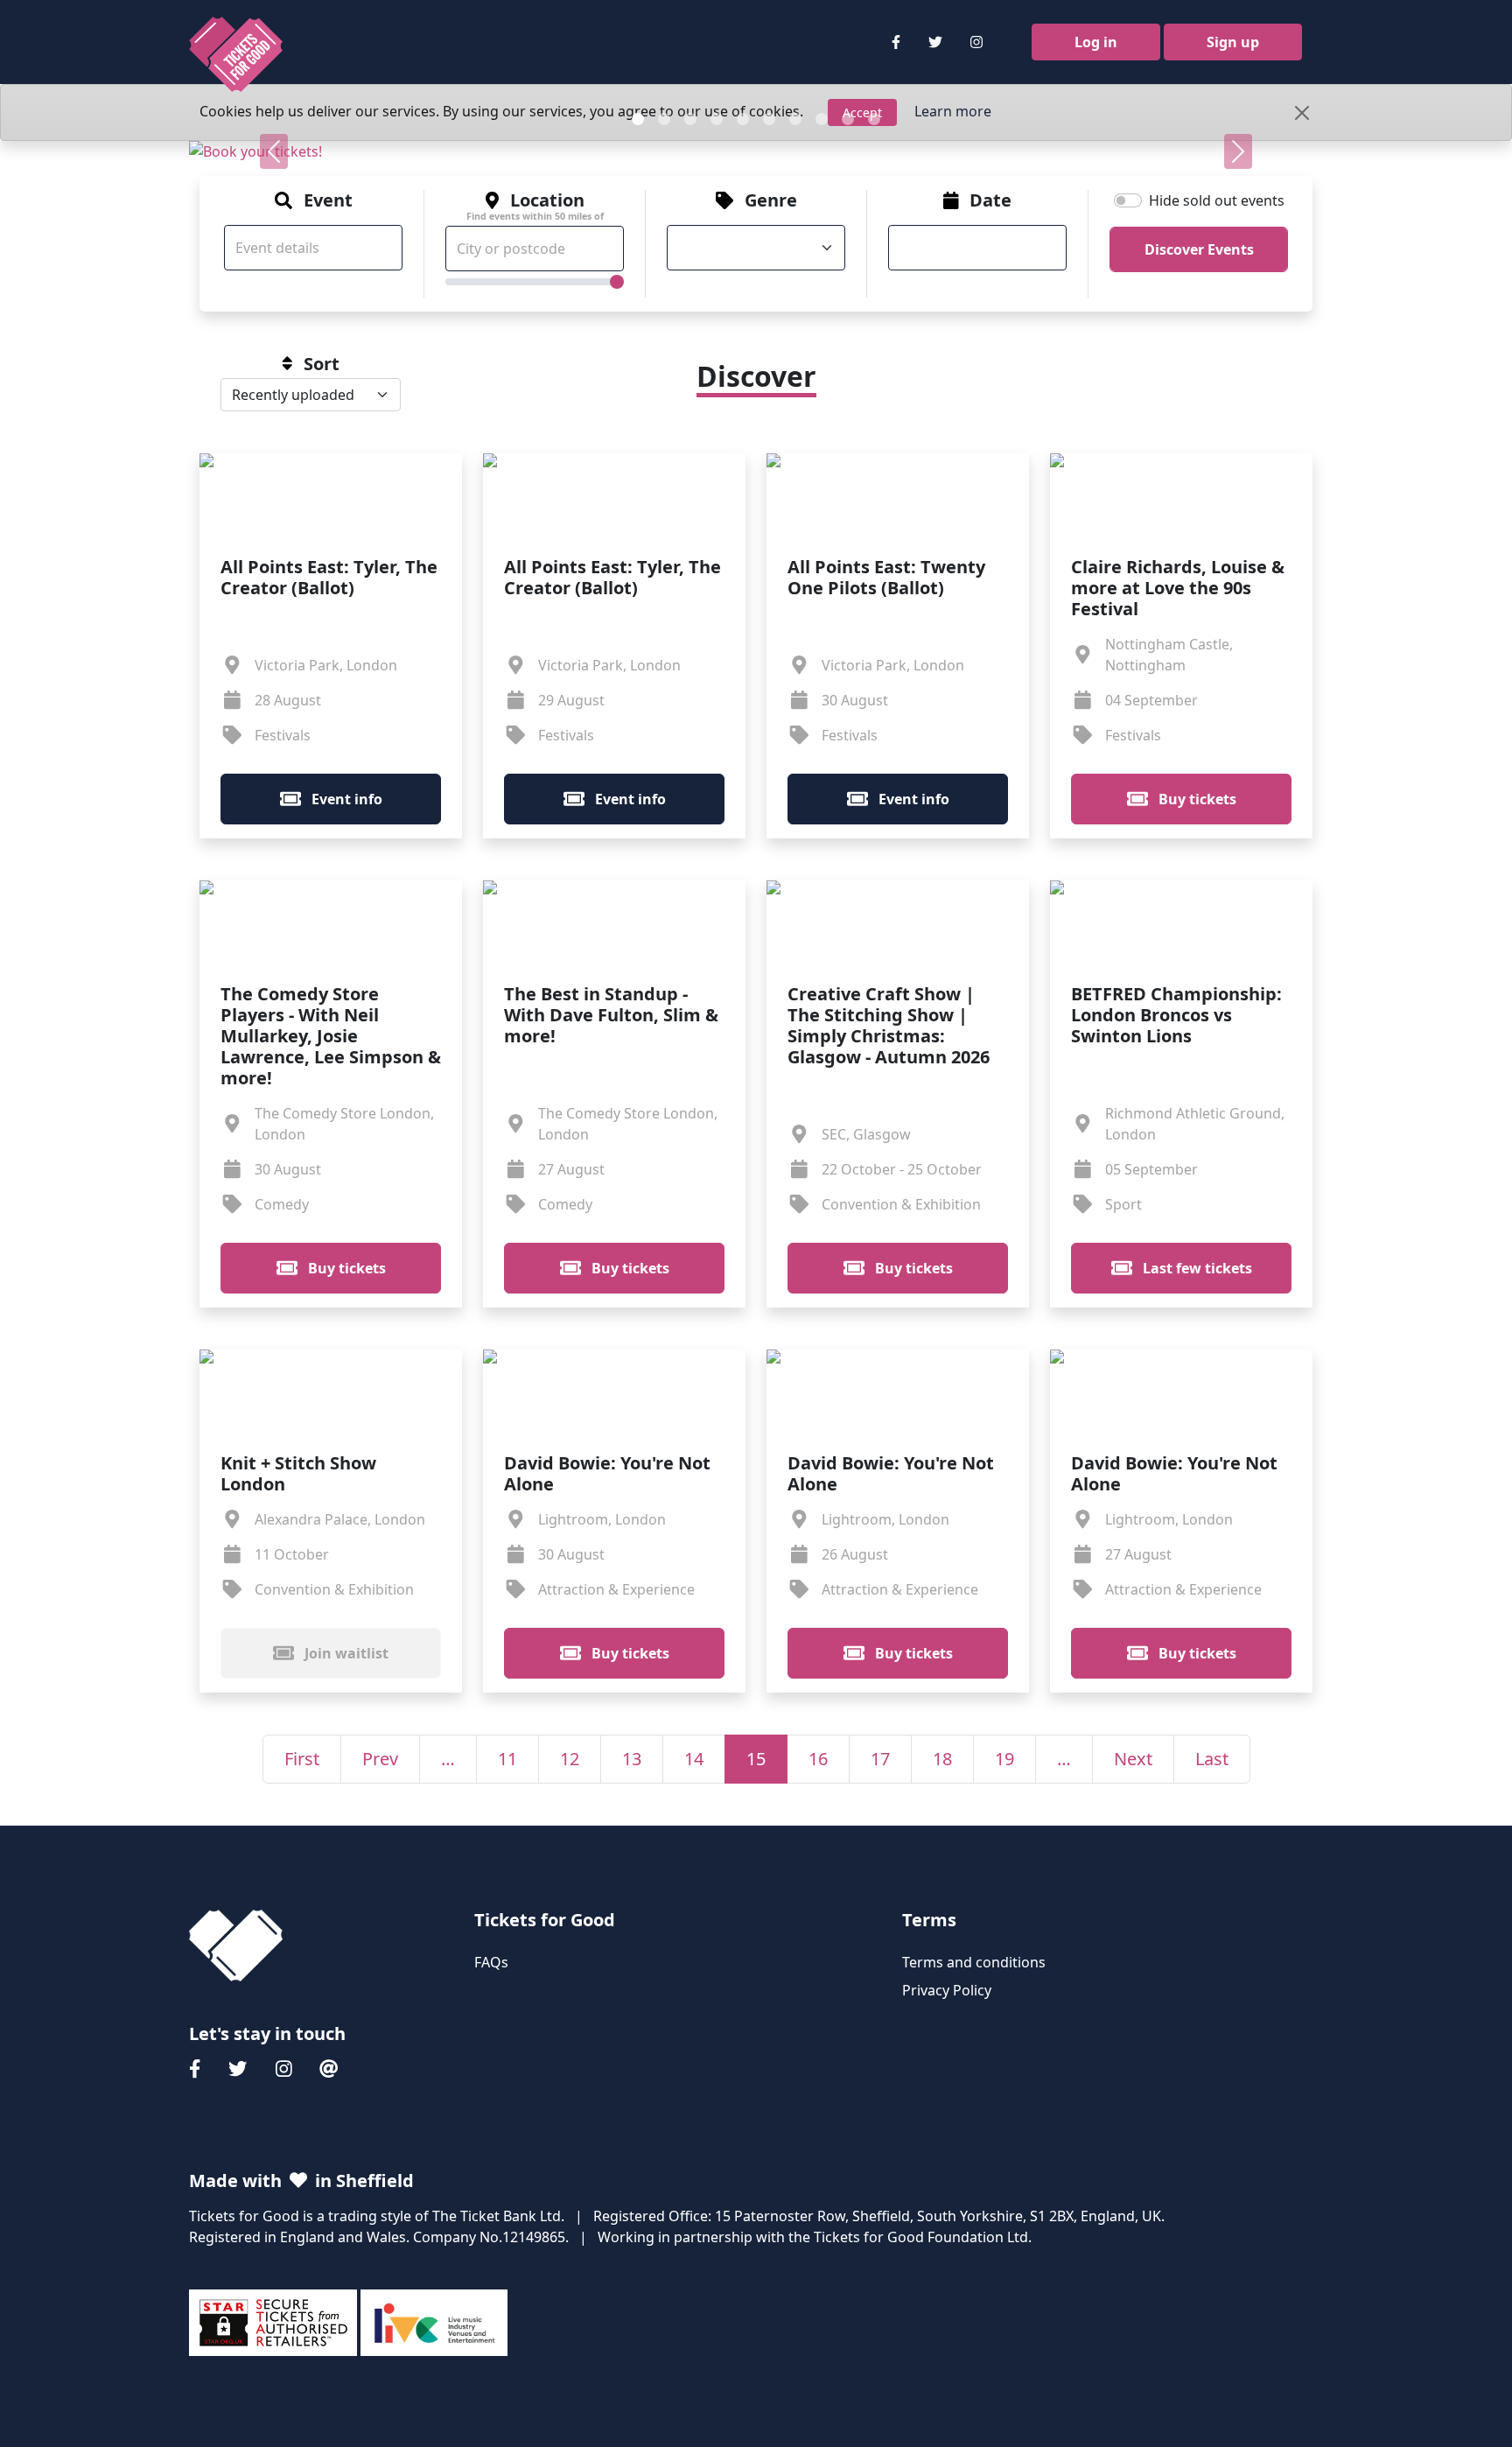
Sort (322, 364)
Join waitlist (345, 1653)
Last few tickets (1196, 1268)
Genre (771, 200)
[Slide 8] (822, 119)
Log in (1096, 42)
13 (632, 1759)
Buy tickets (1196, 799)
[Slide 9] (848, 119)
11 (507, 1759)
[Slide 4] (717, 119)
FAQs (491, 1962)
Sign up (1233, 42)
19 (1004, 1759)
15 (756, 1759)
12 (570, 1759)
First (302, 1759)
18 (942, 1759)
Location (535, 206)
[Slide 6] (769, 119)
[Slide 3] (690, 119)
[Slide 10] (874, 119)
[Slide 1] (638, 119)
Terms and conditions (974, 1962)
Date (990, 200)
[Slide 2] (664, 119)
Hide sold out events (1217, 200)
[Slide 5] (743, 119)
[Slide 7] (795, 119)
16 (818, 1759)
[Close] (1302, 113)
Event (328, 200)
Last (1212, 1759)
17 (880, 1759)
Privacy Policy (947, 1990)
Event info (345, 799)
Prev (380, 1759)
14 (694, 1759)
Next (1133, 1759)
